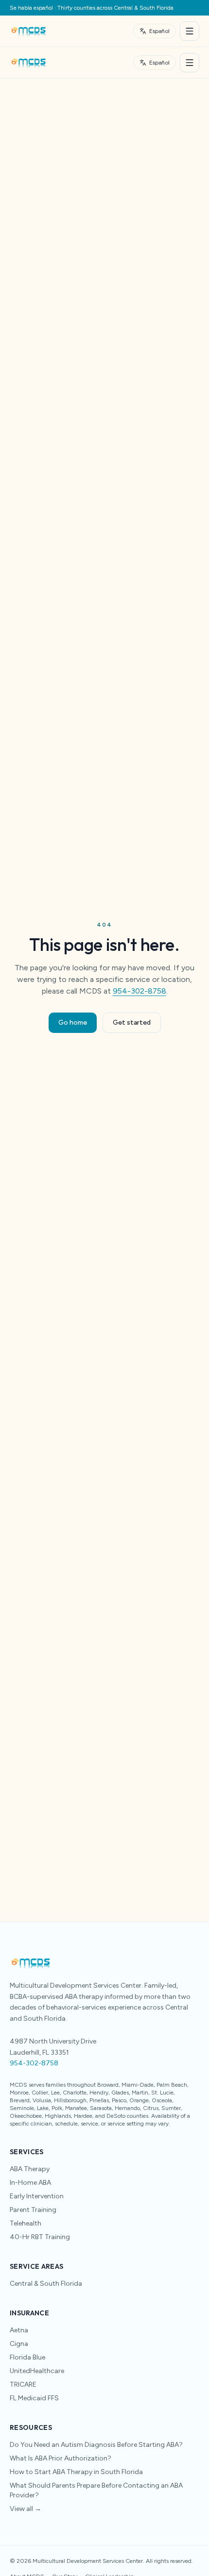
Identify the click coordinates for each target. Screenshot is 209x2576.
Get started (132, 1022)
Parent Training (33, 2210)
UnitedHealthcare (37, 2371)
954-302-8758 (139, 991)
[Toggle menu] (190, 31)
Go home (73, 1022)
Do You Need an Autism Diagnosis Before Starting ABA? (96, 2445)
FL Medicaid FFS (34, 2398)
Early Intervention (37, 2196)
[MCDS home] (28, 31)
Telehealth (26, 2223)
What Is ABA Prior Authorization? (61, 2458)
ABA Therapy (30, 2169)
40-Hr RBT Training (40, 2237)
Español (159, 31)
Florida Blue (27, 2357)
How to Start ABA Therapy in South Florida (76, 2472)
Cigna (19, 2344)
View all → (26, 2509)
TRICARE (23, 2385)
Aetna (19, 2330)
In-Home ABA (30, 2183)
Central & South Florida (46, 2284)
